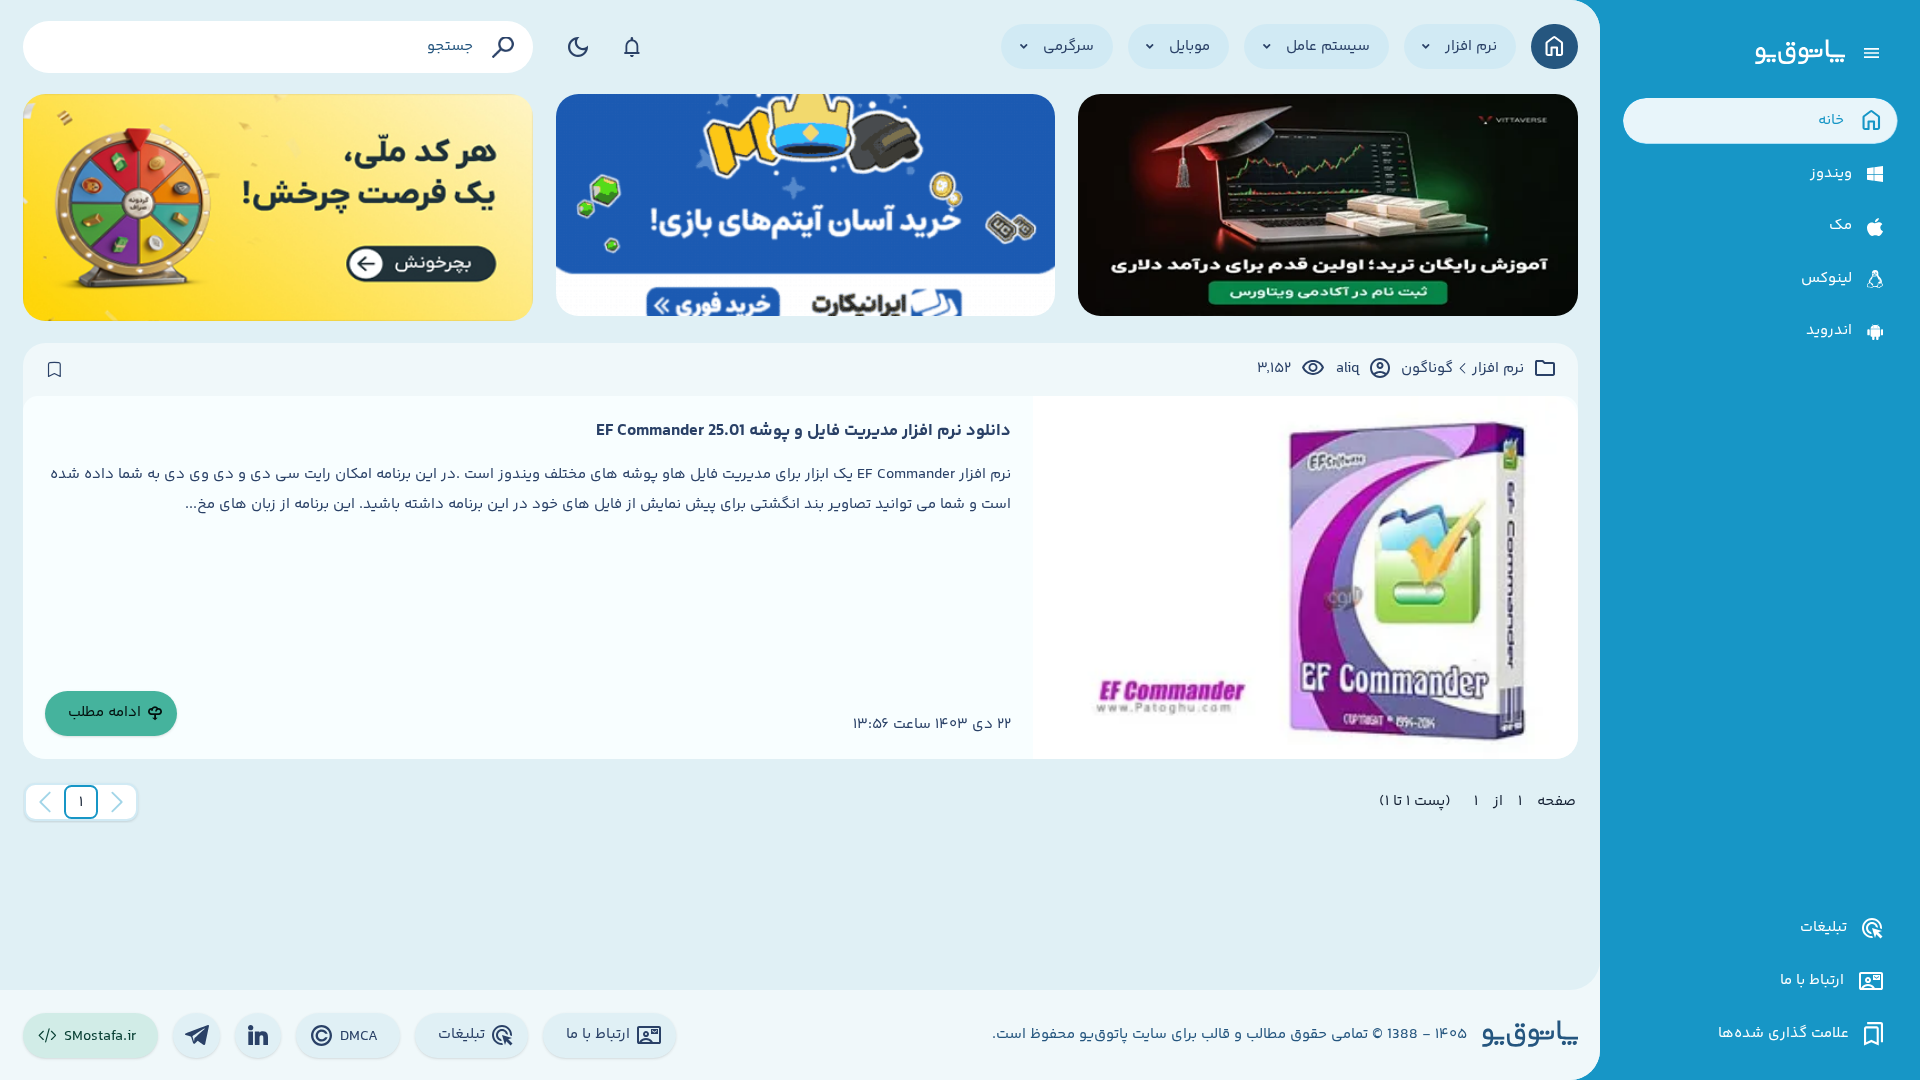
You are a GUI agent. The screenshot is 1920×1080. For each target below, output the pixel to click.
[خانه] (1554, 46)
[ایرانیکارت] (806, 207)
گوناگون (1427, 369)
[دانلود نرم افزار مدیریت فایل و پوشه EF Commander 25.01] (1305, 577)
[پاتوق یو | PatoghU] (1800, 53)
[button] (81, 802)
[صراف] (278, 207)
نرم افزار (1498, 369)
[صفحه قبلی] (117, 802)
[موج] (1328, 207)
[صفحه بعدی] (45, 802)
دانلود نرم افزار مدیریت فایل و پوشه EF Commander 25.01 (803, 431)
